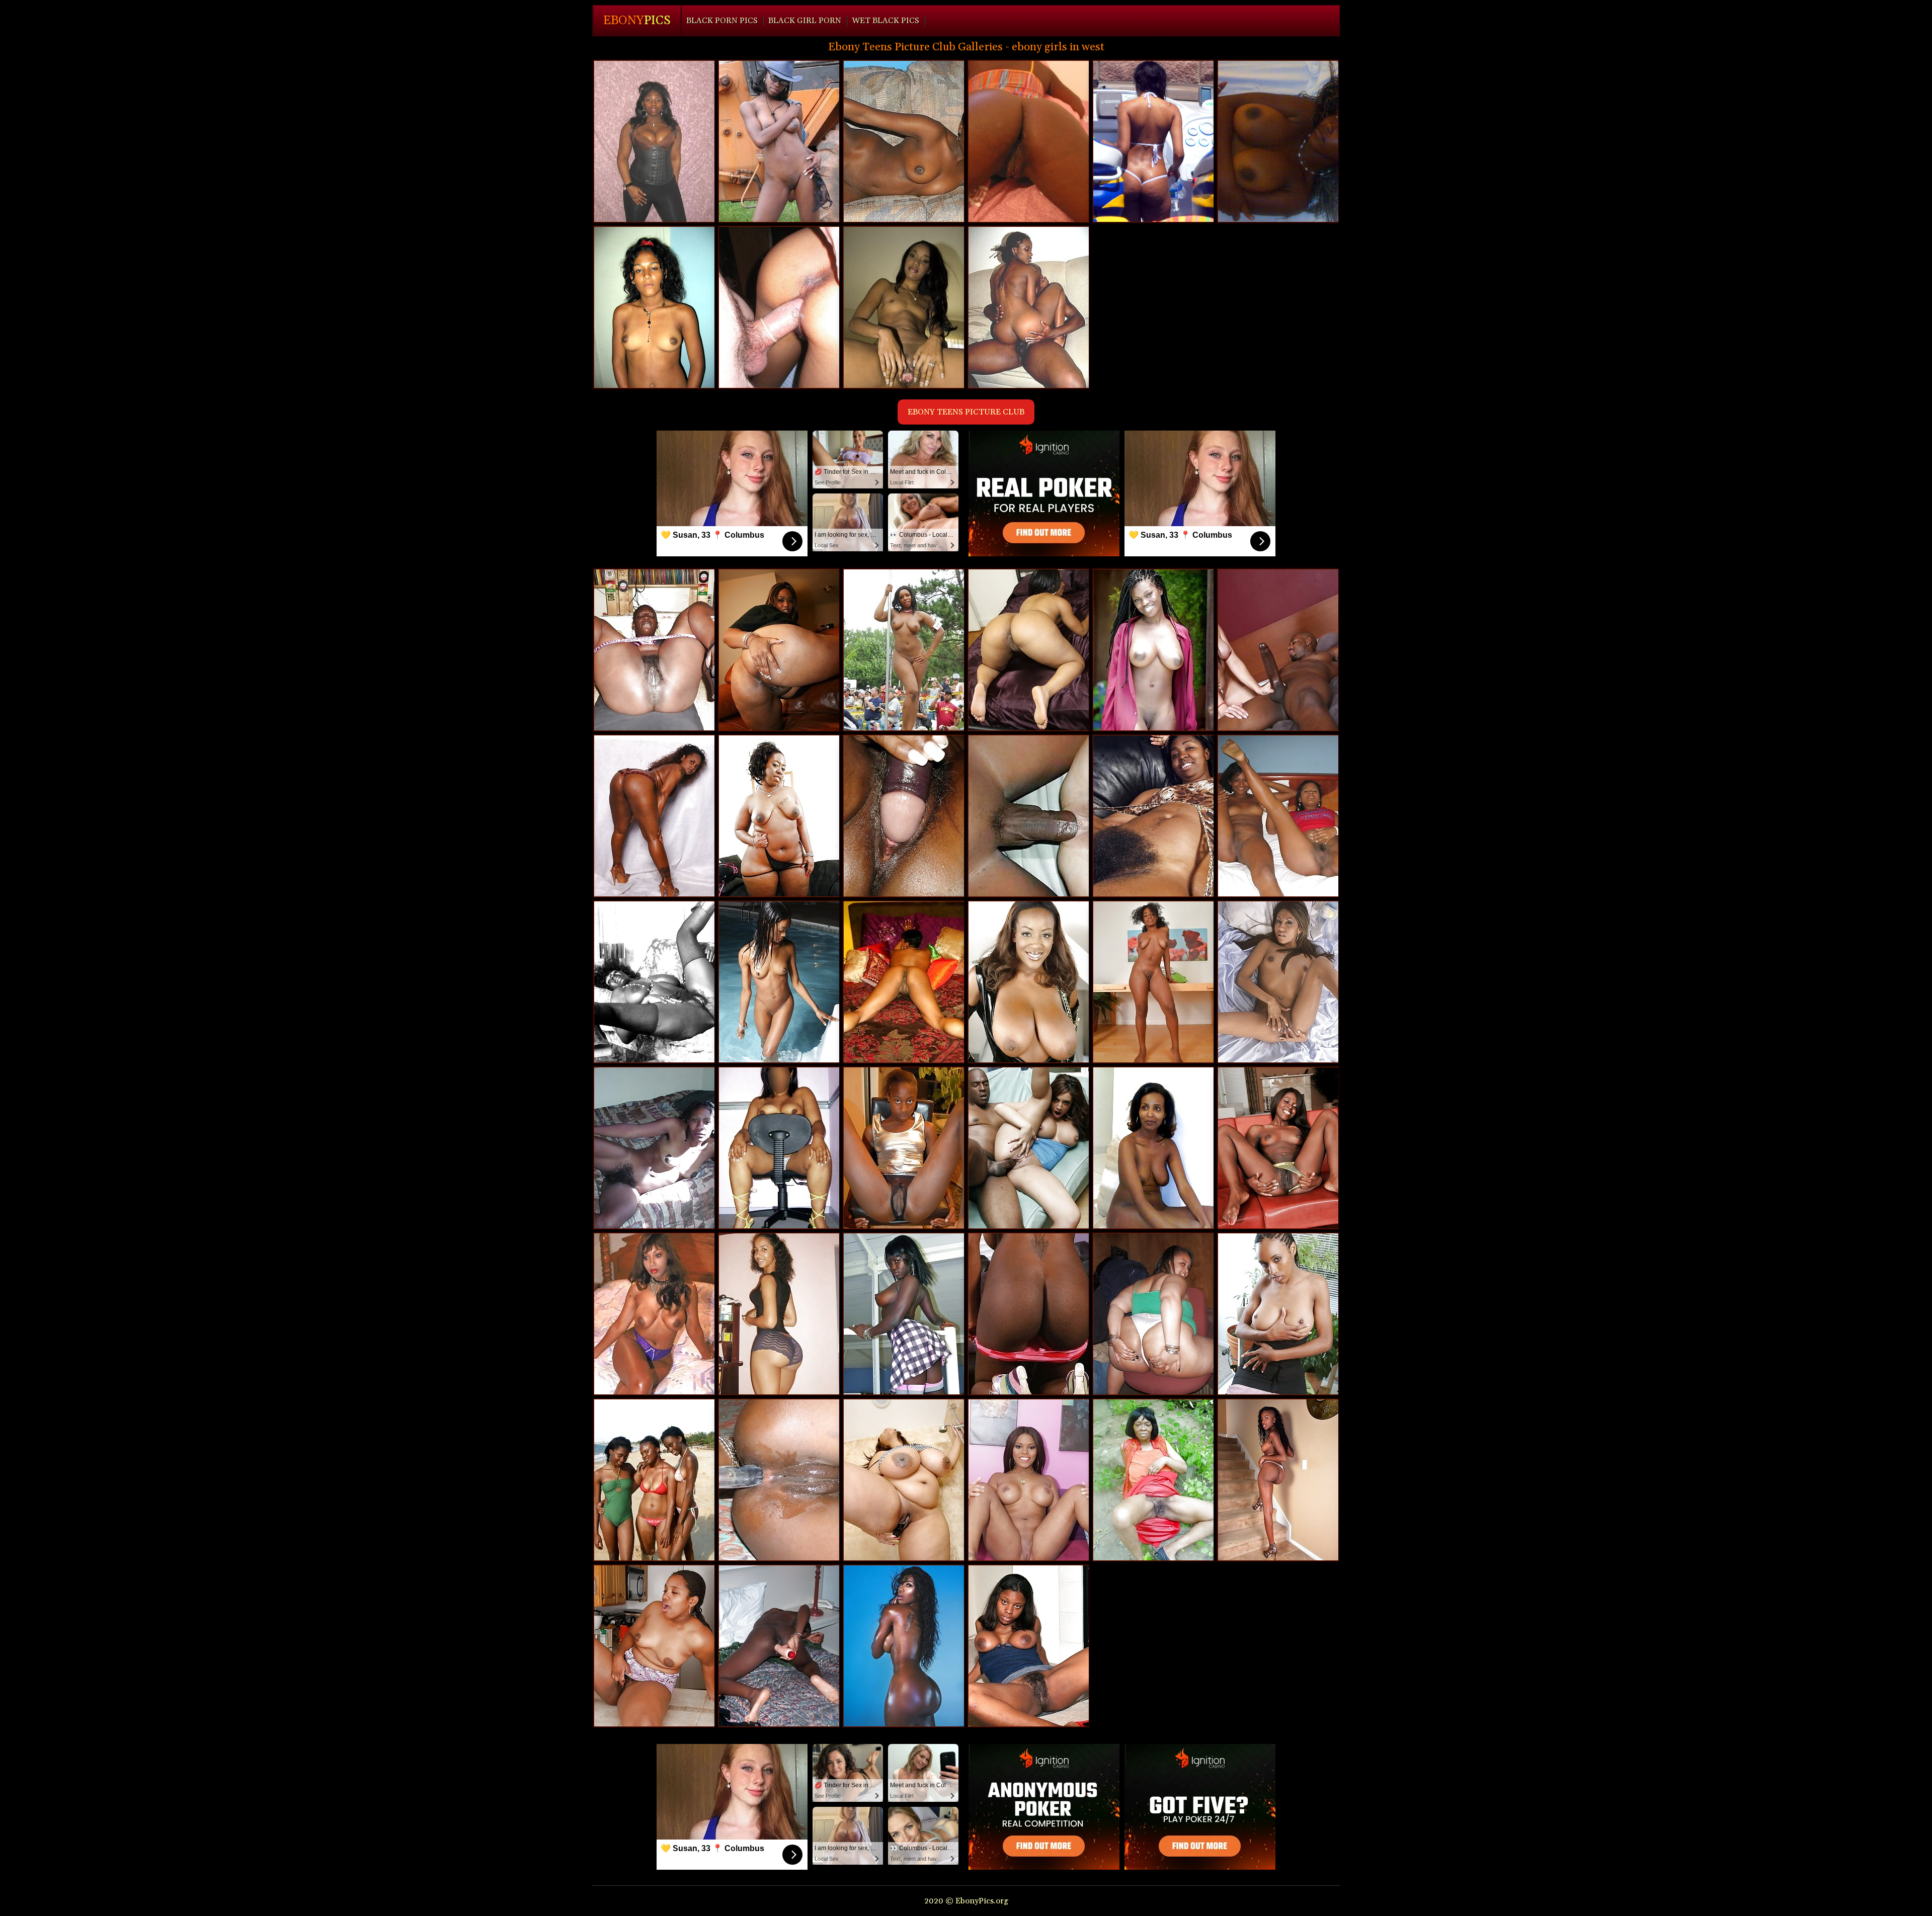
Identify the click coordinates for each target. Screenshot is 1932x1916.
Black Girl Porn (805, 21)
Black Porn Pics (722, 21)
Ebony (637, 21)
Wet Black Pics (886, 21)
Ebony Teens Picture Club (966, 412)
